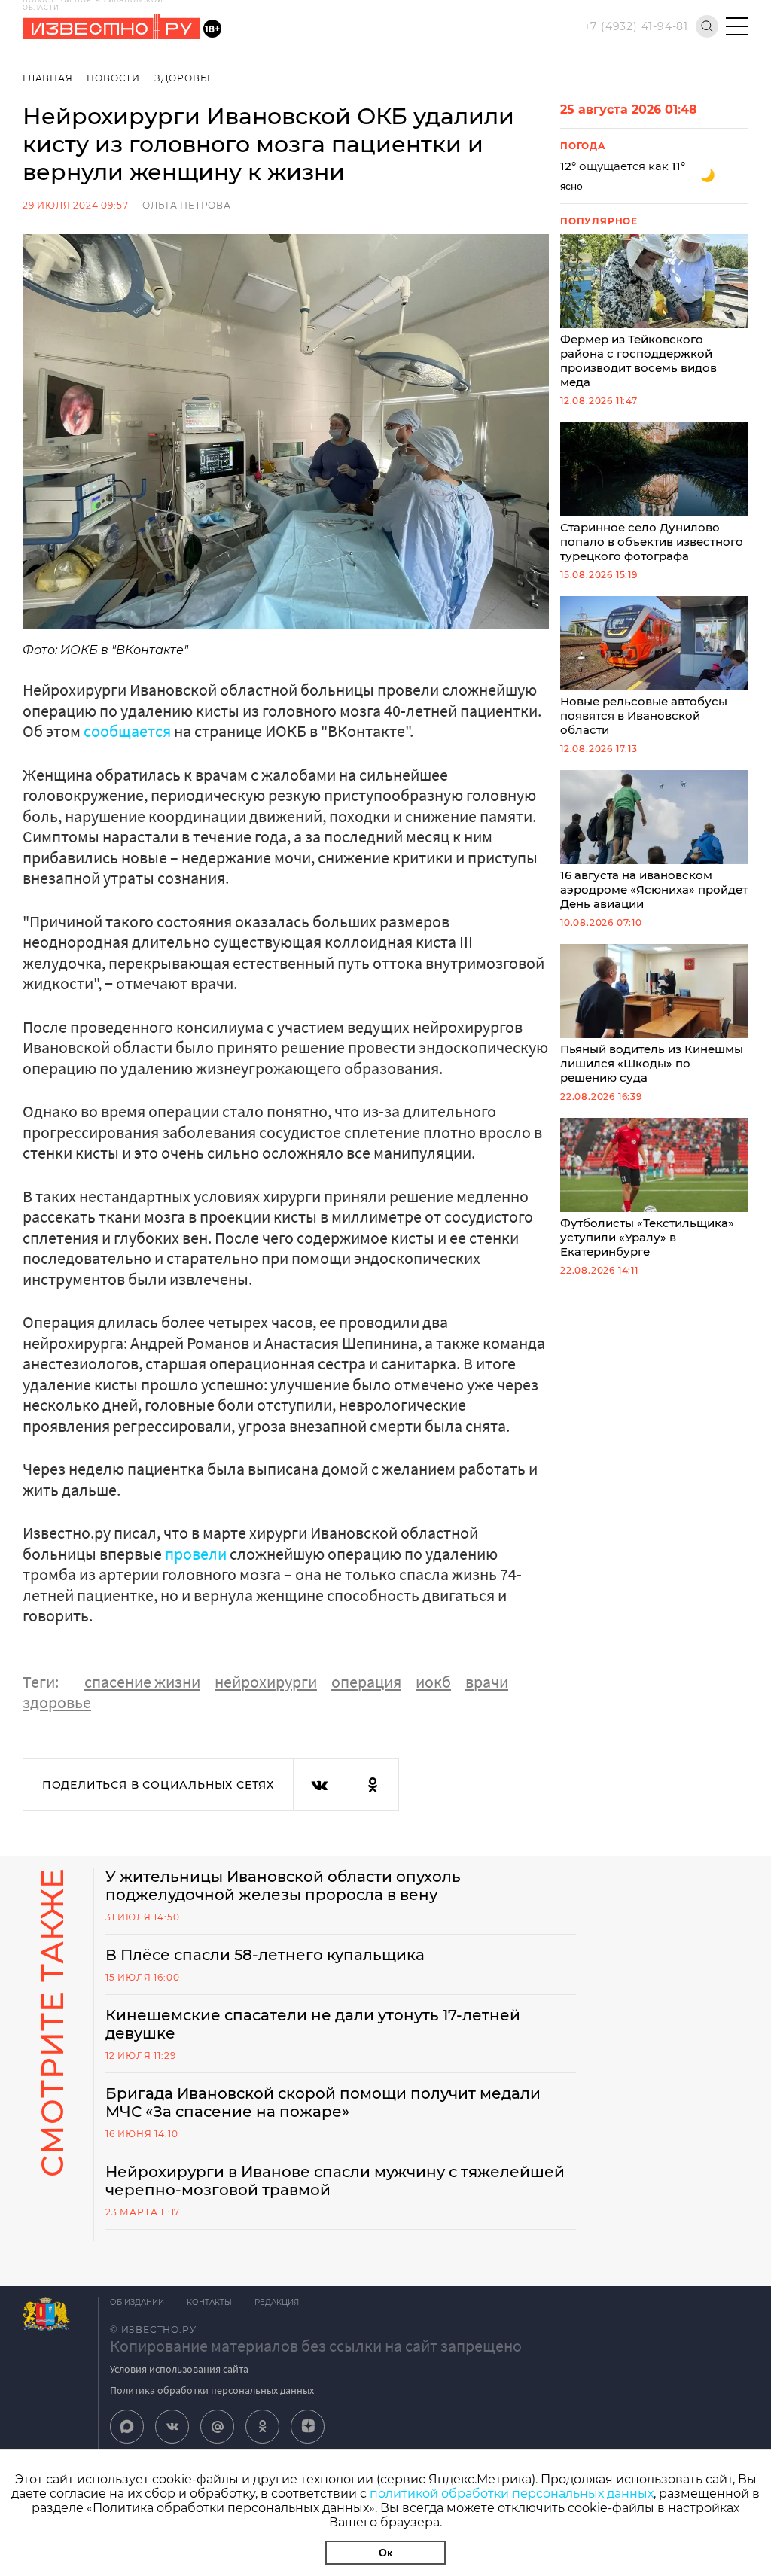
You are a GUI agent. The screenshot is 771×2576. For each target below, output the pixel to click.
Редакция (277, 2302)
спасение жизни (142, 1682)
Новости (113, 78)
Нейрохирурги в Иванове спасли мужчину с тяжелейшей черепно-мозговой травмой (335, 2181)
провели (196, 1554)
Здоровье (184, 78)
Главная (48, 78)
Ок (385, 2553)
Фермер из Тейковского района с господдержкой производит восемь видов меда (638, 361)
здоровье (57, 1702)
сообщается (127, 731)
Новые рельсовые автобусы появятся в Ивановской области (644, 716)
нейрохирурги (266, 1682)
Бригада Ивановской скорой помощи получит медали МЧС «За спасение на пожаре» (323, 2103)
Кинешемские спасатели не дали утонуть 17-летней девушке (313, 2024)
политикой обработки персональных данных (512, 2494)
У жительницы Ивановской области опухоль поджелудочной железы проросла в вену (283, 1886)
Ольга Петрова (186, 205)
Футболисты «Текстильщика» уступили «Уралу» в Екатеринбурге (647, 1237)
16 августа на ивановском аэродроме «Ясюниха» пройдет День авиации (654, 889)
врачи (487, 1682)
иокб (433, 1682)
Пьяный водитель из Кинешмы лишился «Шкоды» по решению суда (652, 1063)
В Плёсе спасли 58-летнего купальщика (265, 1955)
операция (366, 1682)
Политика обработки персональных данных (212, 2390)
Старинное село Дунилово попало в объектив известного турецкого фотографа (652, 542)
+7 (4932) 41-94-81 (636, 26)
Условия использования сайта (179, 2369)
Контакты (209, 2302)
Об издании (137, 2302)
